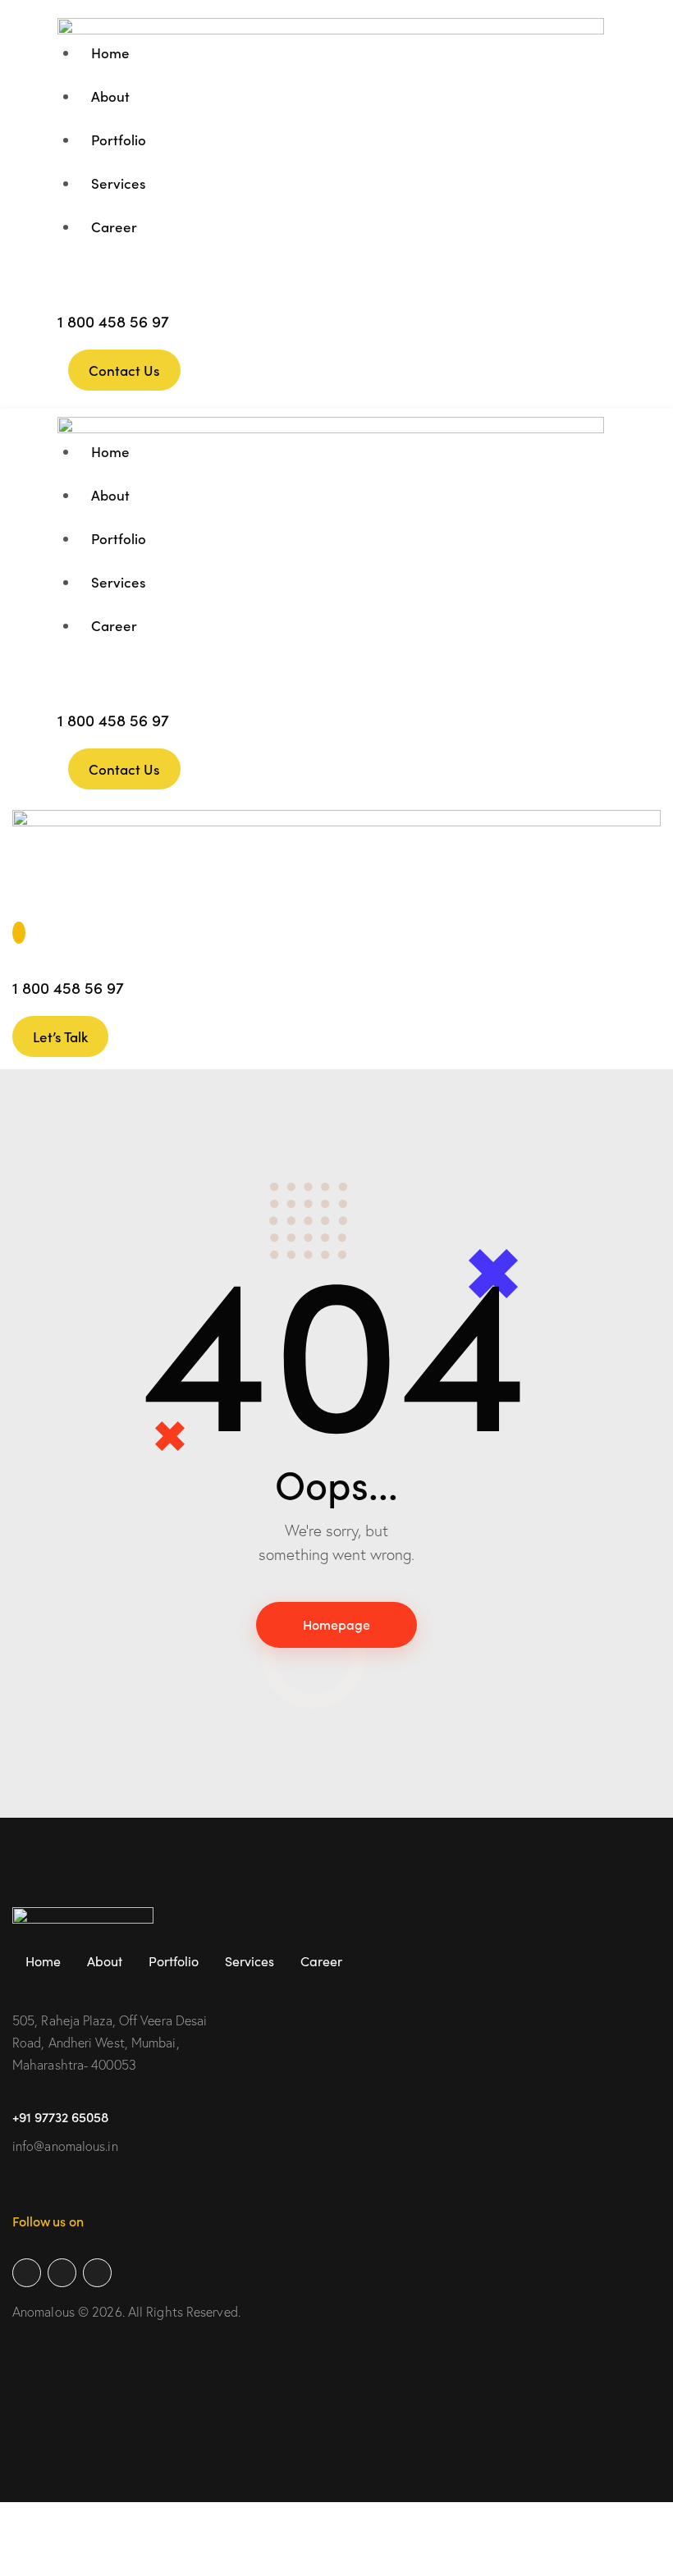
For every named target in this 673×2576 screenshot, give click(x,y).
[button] (21, 905)
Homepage (336, 1624)
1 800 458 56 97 (113, 320)
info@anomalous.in (65, 2146)
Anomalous (43, 2312)
